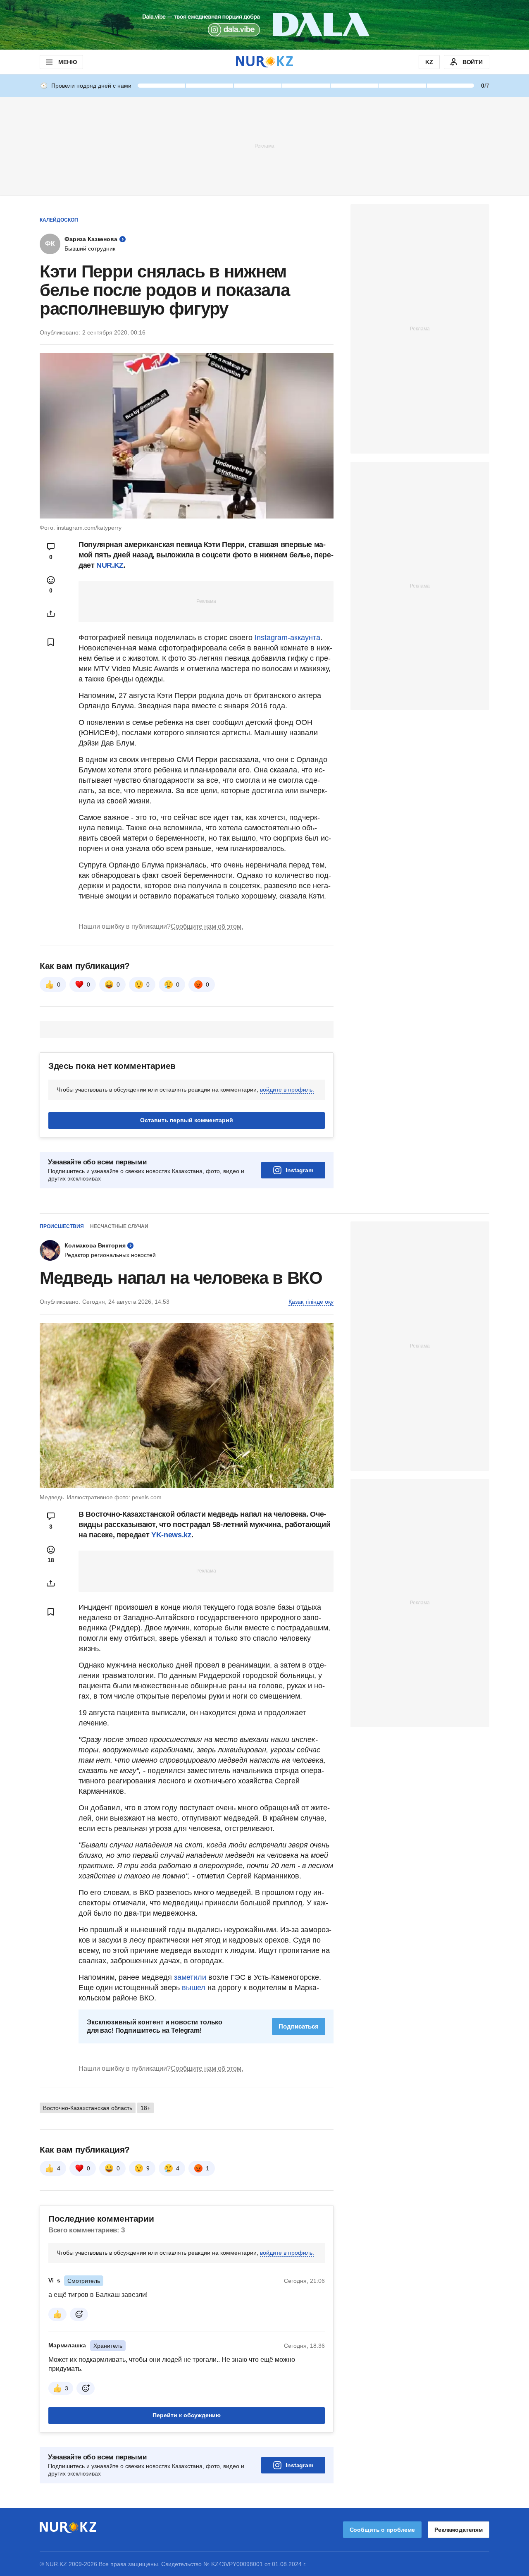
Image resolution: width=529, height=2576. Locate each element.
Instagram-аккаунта (287, 638)
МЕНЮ (67, 62)
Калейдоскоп (59, 220)
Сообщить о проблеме (382, 2530)
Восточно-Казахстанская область (88, 2108)
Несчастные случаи (119, 1226)
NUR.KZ (110, 565)
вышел (195, 1988)
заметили (191, 1977)
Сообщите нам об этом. (207, 926)
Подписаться (299, 2026)
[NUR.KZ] (264, 62)
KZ (429, 62)
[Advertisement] (264, 146)
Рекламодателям (459, 2530)
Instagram (299, 1170)
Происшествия (62, 1226)
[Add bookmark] (51, 642)
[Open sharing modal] (51, 614)
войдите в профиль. (287, 1090)
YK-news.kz (171, 1535)
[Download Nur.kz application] (264, 25)
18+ (145, 2108)
